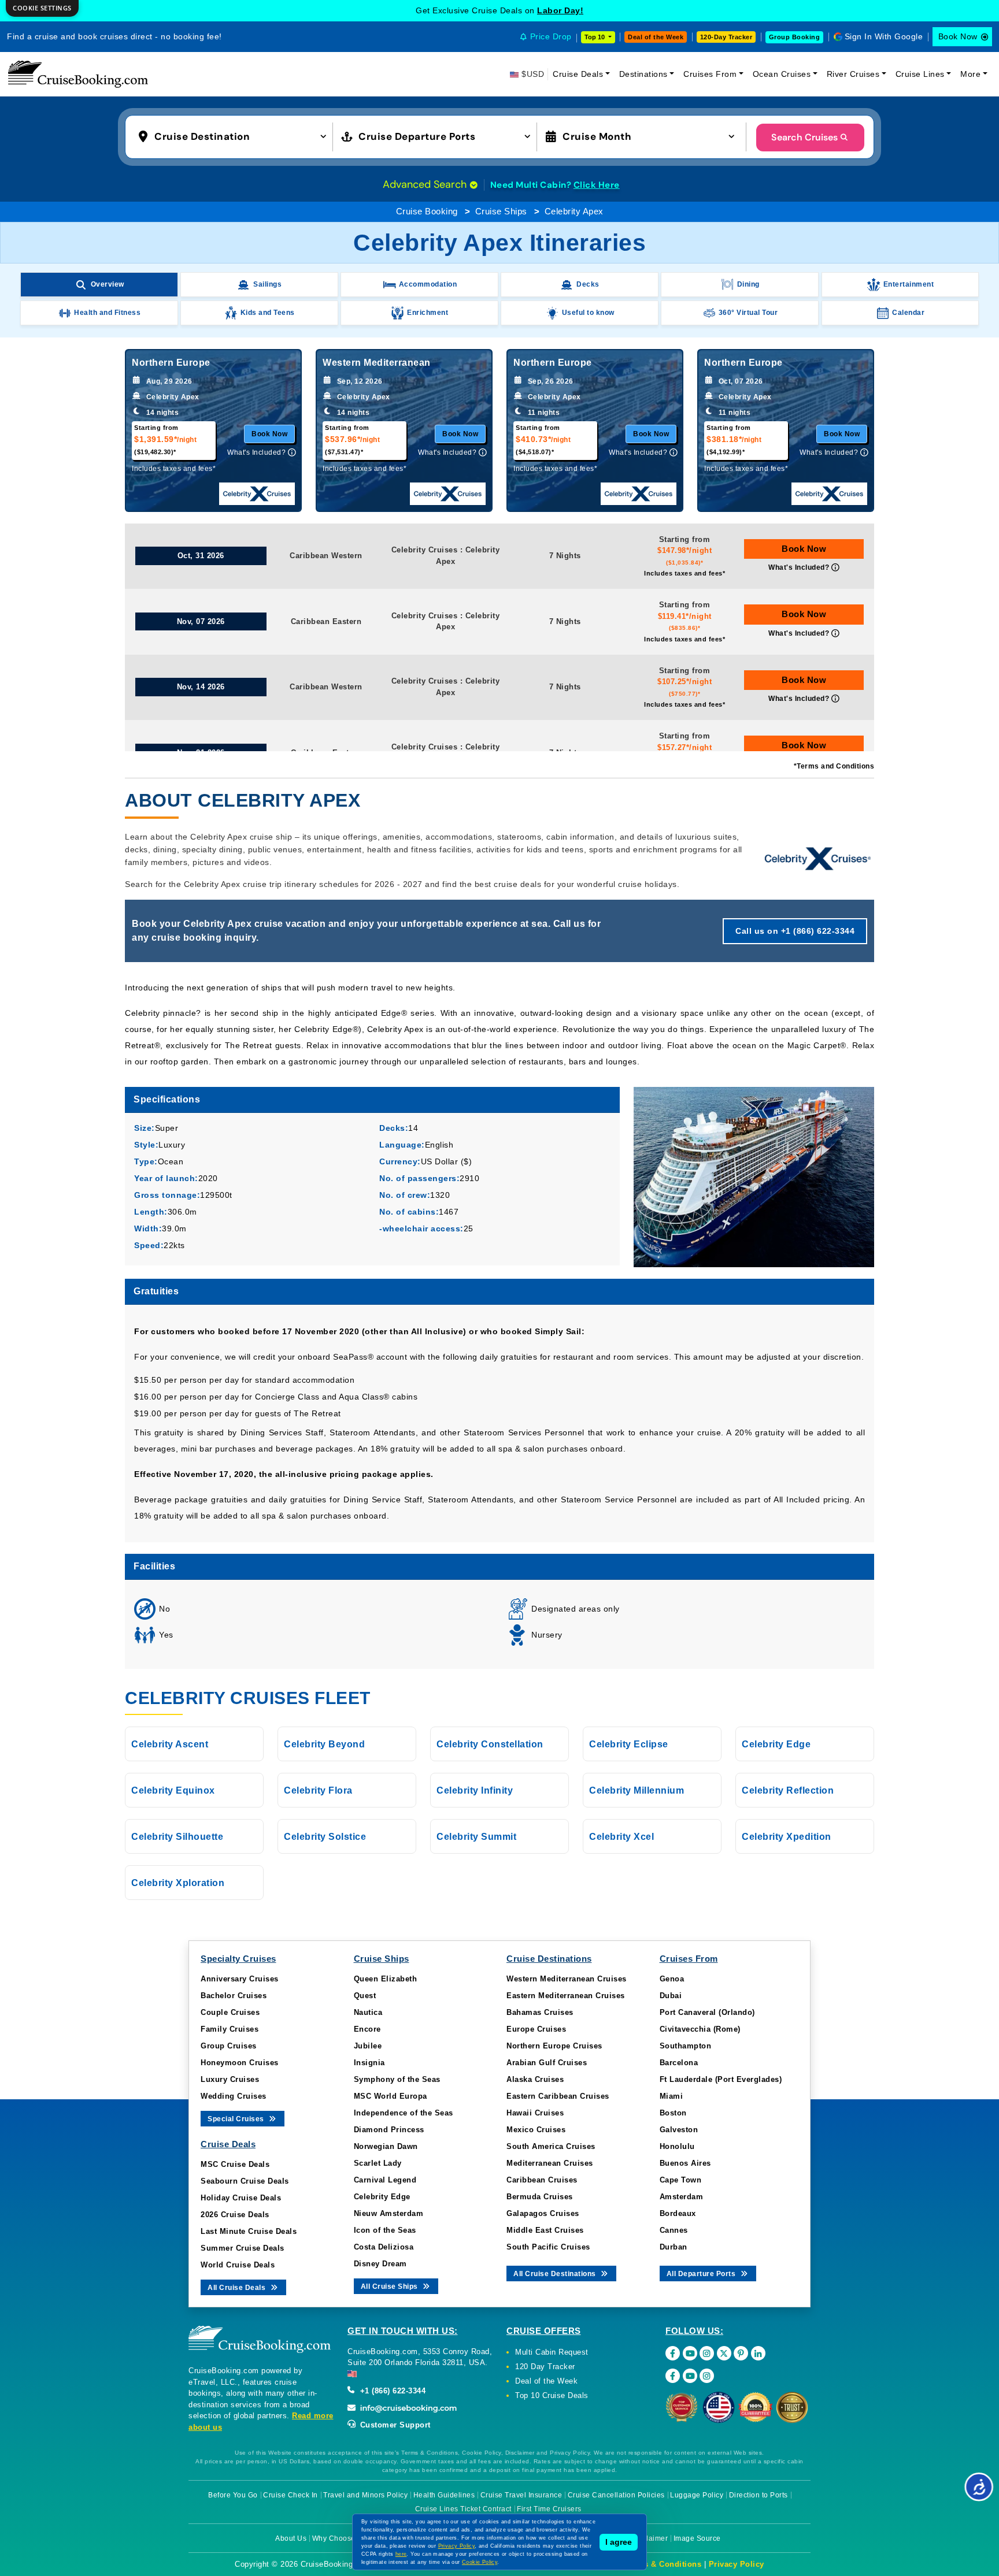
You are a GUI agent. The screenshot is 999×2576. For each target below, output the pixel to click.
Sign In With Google (884, 36)
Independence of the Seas (404, 2113)
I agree (619, 2542)
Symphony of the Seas (397, 2079)
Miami (671, 2096)
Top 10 (595, 37)
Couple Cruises (230, 2012)
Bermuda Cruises (540, 2197)
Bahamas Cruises (540, 2012)
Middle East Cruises (545, 2230)
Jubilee (368, 2046)
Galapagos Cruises (543, 2213)
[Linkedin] (758, 2353)
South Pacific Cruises (548, 2247)
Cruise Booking (427, 211)
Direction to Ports (758, 2495)
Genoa (672, 1979)
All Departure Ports (702, 2274)
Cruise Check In (291, 2495)
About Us (291, 2538)
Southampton (686, 2046)
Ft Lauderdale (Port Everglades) (721, 2079)
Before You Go (233, 2495)
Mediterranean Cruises (550, 2163)
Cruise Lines (920, 74)
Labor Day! (560, 10)
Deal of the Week (656, 37)
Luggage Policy (697, 2495)
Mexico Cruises (536, 2130)
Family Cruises (230, 2029)
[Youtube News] (690, 2376)
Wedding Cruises (234, 2096)
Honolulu (677, 2146)
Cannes (674, 2230)
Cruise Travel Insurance (521, 2495)
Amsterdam (682, 2197)
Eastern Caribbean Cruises (558, 2096)
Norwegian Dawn (386, 2146)
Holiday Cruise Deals (241, 2198)
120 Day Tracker (545, 2367)
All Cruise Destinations (556, 2274)
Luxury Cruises (230, 2079)
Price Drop (551, 36)
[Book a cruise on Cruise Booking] (78, 74)
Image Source (697, 2538)
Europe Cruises (536, 2029)
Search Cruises (804, 137)
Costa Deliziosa (384, 2247)
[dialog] (42, 8)
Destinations (643, 74)
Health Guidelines (444, 2495)
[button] (235, 136)
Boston (673, 2113)
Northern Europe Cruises (554, 2046)
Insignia (369, 2063)
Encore (367, 2029)
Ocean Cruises (782, 74)
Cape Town (681, 2180)
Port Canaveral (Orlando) (707, 2012)
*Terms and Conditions (834, 766)
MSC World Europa (391, 2096)
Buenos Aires (685, 2163)
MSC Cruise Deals (235, 2164)
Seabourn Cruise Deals (245, 2181)
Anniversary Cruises (240, 1979)
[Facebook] (673, 2353)
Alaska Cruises (535, 2079)
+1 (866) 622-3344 (391, 2391)
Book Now (958, 36)
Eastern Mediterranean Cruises (566, 1996)
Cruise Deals (578, 74)
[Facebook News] (673, 2376)
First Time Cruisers (549, 2509)
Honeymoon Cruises (240, 2063)
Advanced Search (426, 184)
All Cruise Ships (391, 2287)
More (970, 74)
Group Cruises (229, 2046)
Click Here (597, 185)
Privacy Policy (737, 2564)
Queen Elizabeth (386, 1979)
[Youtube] (690, 2353)
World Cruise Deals (238, 2265)
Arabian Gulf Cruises (547, 2063)
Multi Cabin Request (552, 2352)
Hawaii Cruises (535, 2113)
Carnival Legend (385, 2180)
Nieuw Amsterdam (389, 2213)
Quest (365, 1996)
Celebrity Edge (382, 2197)
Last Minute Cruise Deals (249, 2231)
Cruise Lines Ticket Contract (463, 2509)
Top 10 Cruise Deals (552, 2395)
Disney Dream (380, 2264)
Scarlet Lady (378, 2163)
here (401, 2554)
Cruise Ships (501, 211)
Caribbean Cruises (542, 2180)
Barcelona (679, 2063)
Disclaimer (650, 2538)
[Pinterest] (741, 2353)
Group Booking (795, 37)
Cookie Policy (480, 2562)
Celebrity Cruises (425, 550)
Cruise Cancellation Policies (616, 2495)
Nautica (368, 2012)
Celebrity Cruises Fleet (248, 1698)
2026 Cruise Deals (235, 2215)
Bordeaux (678, 2213)
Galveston (679, 2130)
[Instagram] (707, 2353)
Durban (674, 2247)
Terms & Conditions (663, 2564)
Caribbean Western (326, 556)
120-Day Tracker (726, 37)
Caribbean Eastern (326, 621)
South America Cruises (551, 2146)
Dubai (671, 1996)
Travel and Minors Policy (365, 2495)
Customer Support (394, 2425)
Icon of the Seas (385, 2230)
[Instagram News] (707, 2376)
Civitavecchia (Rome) (700, 2029)
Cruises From (710, 74)
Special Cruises (237, 2119)
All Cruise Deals (238, 2288)
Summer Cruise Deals (243, 2248)
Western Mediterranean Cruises (567, 1979)
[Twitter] (724, 2353)
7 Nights (565, 556)
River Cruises (853, 74)
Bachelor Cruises (234, 1996)
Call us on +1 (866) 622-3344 (795, 931)
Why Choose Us (340, 2538)
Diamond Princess (389, 2130)
